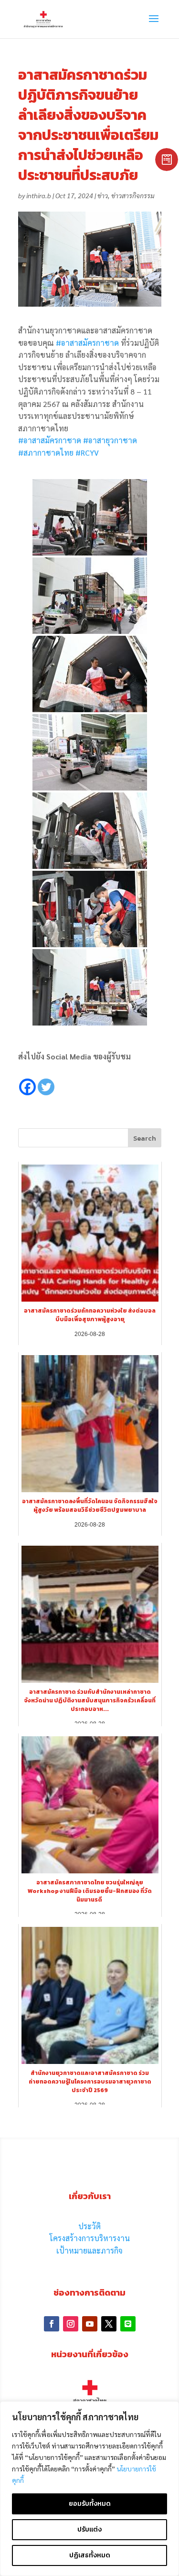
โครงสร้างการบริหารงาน (90, 2238)
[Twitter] (46, 1080)
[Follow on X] (109, 2324)
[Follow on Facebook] (52, 2324)
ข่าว (103, 195)
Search (145, 1138)
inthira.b (39, 195)
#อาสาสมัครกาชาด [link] (87, 343)
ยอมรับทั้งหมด (90, 2504)
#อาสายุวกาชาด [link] (110, 440)
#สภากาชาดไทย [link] (46, 453)
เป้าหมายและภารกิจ (89, 2250)
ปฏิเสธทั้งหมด (90, 2555)
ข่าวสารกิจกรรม (133, 195)
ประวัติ (89, 2226)
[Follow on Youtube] (90, 2324)
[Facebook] (27, 1080)
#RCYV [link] (87, 453)
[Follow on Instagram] (71, 2324)
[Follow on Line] (128, 2324)
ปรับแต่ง (89, 2529)
